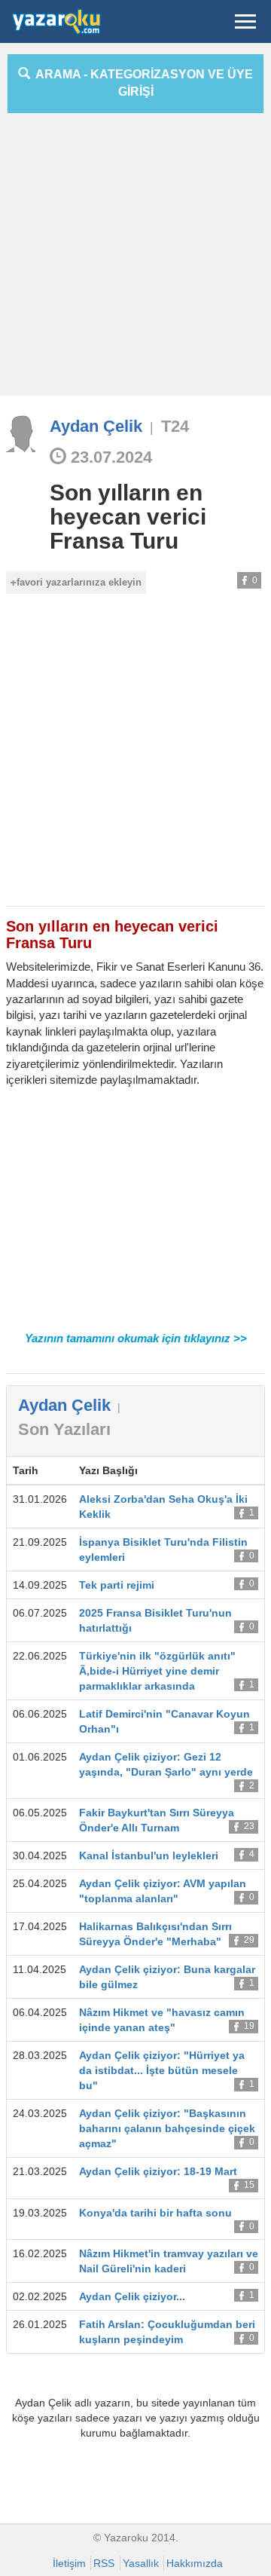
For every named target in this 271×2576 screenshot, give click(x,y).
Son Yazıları (64, 1429)
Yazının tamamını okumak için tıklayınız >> (136, 1338)
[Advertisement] (135, 260)
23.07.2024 (109, 457)
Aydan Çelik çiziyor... (132, 2296)
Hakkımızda (195, 2563)
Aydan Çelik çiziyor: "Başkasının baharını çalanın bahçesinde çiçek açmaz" (167, 2128)
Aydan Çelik (96, 426)
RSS (104, 2563)
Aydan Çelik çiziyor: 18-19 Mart (158, 2171)
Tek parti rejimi (117, 1585)
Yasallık (141, 2563)
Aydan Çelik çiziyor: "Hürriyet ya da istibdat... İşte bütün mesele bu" (162, 2070)
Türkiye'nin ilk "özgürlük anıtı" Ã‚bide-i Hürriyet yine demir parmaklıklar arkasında (157, 1671)
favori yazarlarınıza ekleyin (79, 582)
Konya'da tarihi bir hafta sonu (155, 2213)
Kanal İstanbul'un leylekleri (149, 1856)
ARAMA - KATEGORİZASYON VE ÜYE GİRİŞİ (142, 83)
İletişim (69, 2563)
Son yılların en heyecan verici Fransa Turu (128, 517)
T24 (175, 426)
